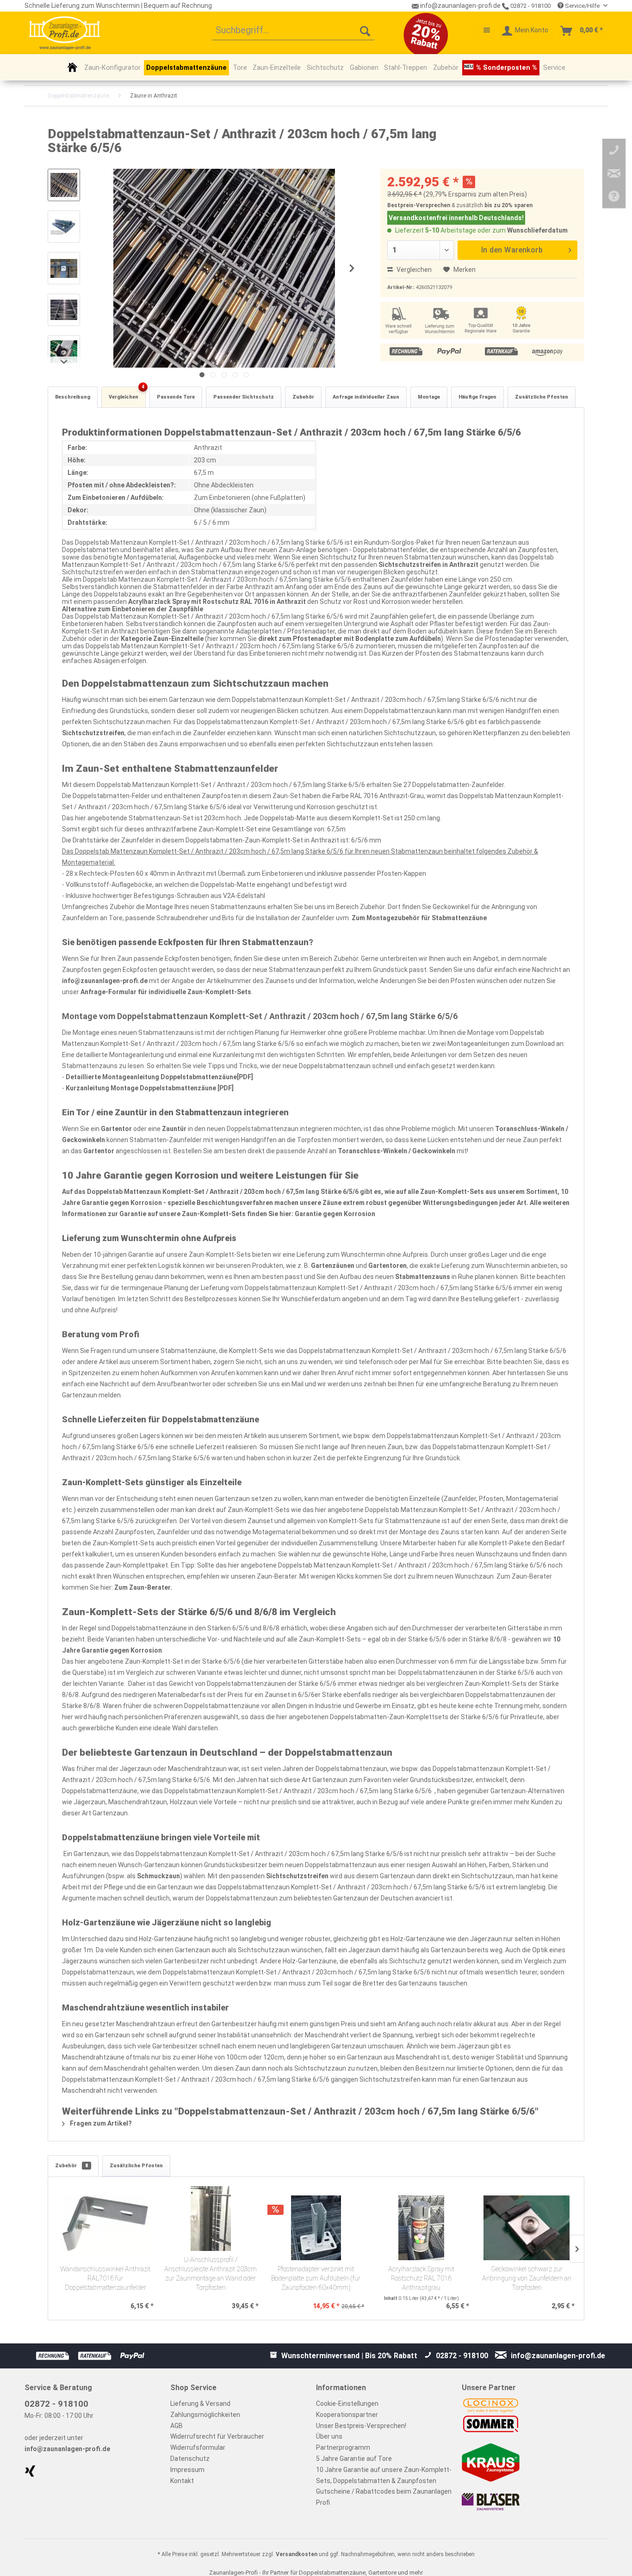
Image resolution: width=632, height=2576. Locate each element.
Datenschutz (190, 2459)
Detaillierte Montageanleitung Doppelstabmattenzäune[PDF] (159, 1077)
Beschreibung (73, 397)
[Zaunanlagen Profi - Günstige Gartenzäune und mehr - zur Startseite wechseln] (65, 33)
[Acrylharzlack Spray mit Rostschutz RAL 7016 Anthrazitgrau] (421, 2228)
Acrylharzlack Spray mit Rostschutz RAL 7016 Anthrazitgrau (421, 2278)
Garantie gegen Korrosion (335, 1214)
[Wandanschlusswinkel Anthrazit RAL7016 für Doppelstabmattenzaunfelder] (105, 2228)
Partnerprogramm (343, 2447)
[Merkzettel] (482, 31)
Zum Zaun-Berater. (143, 1587)
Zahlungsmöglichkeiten (205, 2415)
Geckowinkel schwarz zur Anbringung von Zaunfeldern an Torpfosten (527, 2278)
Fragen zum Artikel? (100, 2123)
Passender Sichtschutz (244, 397)
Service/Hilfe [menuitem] (582, 6)
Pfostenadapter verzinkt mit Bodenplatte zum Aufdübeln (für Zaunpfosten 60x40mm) (316, 2278)
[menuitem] (293, 31)
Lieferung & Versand (200, 2404)
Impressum (187, 2470)
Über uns (329, 2436)
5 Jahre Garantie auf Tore (354, 2459)
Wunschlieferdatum (537, 230)
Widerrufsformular (198, 2447)
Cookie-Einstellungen (347, 2404)
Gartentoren (387, 1266)
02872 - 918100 (530, 6)
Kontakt (182, 2481)
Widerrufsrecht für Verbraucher (217, 2436)
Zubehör (303, 397)
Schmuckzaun (158, 1876)
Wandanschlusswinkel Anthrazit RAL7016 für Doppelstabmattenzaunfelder (105, 2278)
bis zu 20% (499, 205)
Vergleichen (413, 270)
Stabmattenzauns (423, 1277)
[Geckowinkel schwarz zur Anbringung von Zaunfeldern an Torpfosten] (527, 2228)
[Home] (72, 67)
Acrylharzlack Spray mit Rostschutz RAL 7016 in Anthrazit (217, 602)
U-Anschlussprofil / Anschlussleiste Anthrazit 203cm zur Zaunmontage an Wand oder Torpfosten (211, 2274)
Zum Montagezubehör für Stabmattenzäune (419, 918)
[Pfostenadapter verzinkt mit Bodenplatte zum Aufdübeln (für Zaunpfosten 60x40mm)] (316, 2228)
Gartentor (116, 1129)
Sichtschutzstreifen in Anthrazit (428, 565)
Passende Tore (176, 397)
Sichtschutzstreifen (93, 733)
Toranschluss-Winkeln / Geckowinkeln (397, 1151)
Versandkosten (297, 2554)
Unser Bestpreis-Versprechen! (361, 2426)
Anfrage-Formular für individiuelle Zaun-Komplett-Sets (166, 992)
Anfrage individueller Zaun (366, 397)
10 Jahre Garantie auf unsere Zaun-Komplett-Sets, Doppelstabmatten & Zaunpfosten (384, 2475)
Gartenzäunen (333, 1266)
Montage (429, 397)
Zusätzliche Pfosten (542, 397)
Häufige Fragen (477, 397)
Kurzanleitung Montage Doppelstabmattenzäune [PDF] (150, 1088)
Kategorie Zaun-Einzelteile (163, 639)
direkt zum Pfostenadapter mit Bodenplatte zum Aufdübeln (350, 639)
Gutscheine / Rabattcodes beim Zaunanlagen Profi (384, 2497)
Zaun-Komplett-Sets (452, 1192)
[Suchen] (365, 31)
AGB (177, 2426)
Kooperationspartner (347, 2415)
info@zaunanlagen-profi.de (105, 981)
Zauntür (174, 1129)
